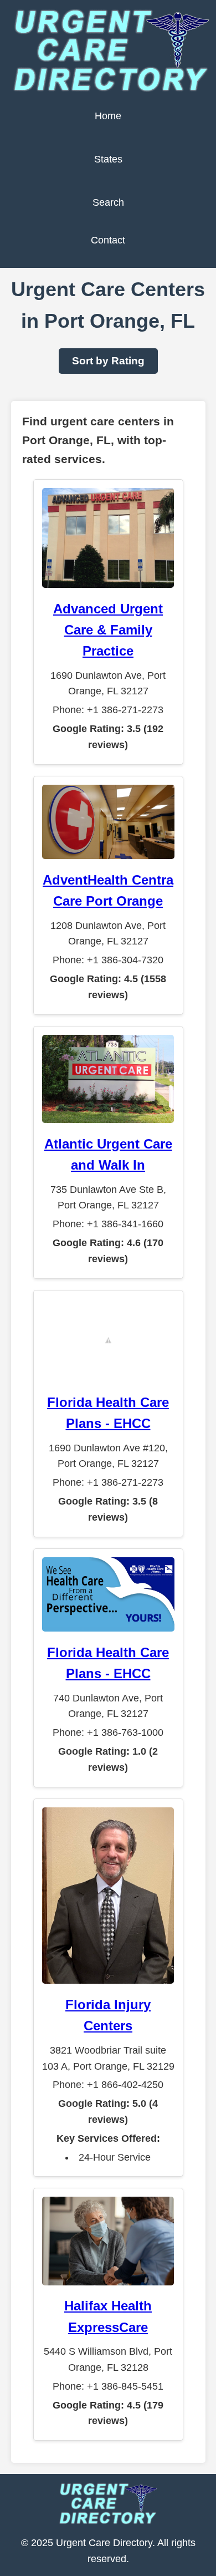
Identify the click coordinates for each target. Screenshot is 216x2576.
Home (108, 116)
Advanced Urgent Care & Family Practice (108, 630)
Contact (108, 240)
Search (108, 202)
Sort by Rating (108, 361)
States (108, 159)
